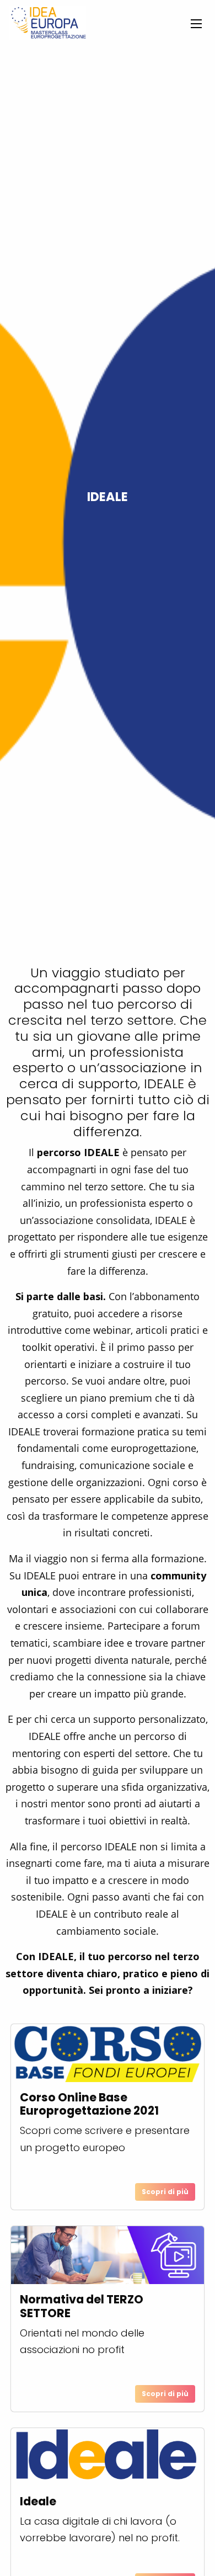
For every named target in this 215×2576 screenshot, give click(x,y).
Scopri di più (165, 2192)
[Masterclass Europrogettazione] (47, 23)
